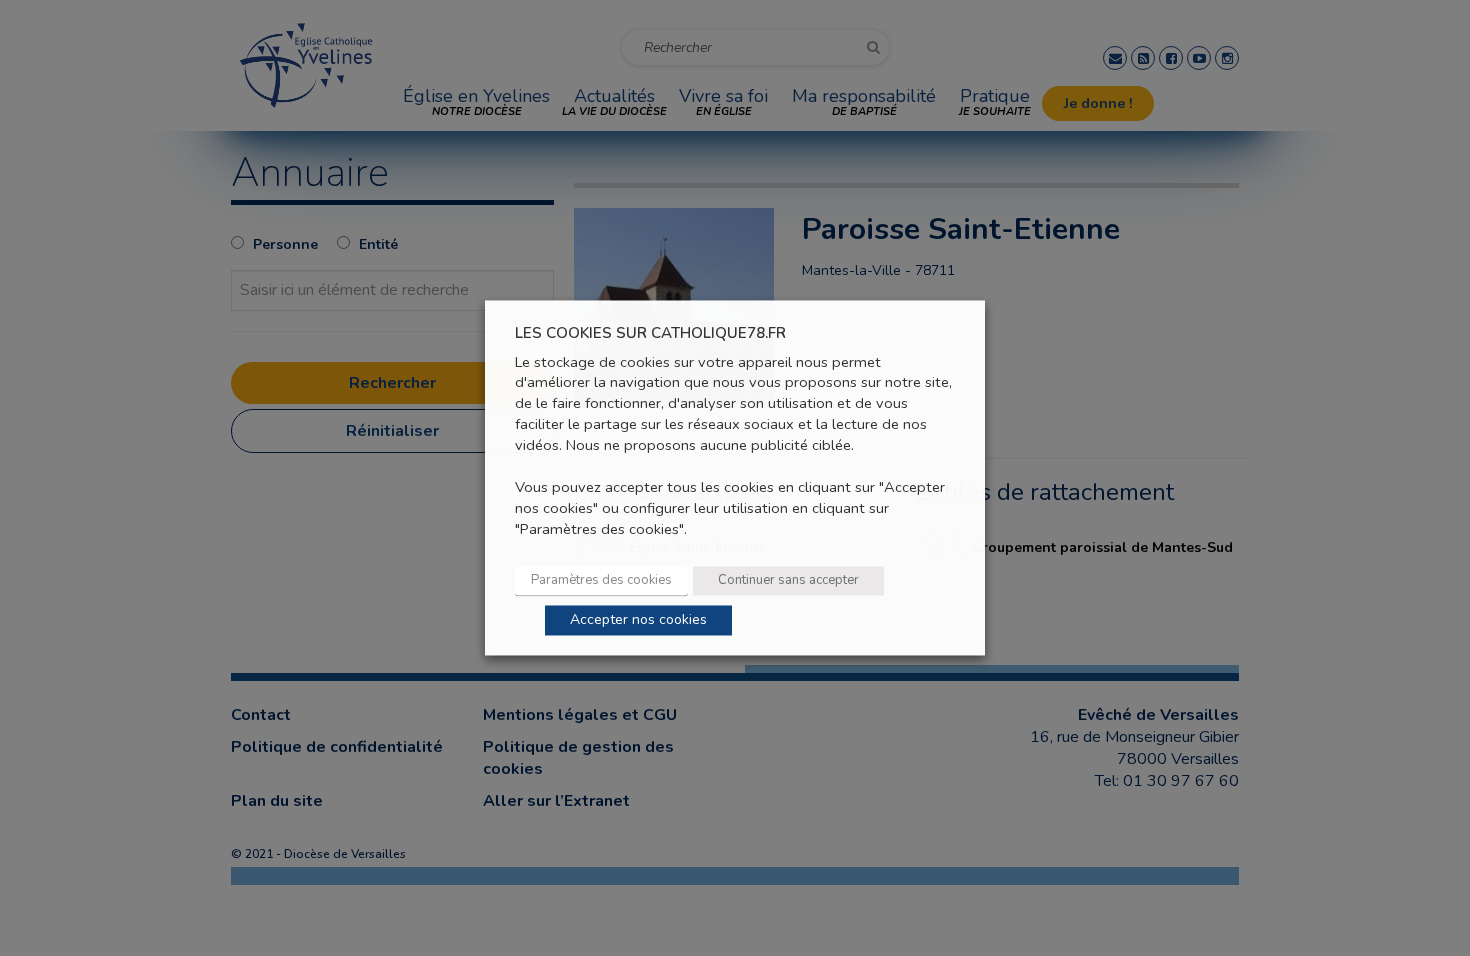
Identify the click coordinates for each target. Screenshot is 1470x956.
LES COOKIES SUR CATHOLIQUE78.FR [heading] (650, 333)
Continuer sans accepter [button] (788, 581)
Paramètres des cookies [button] (601, 581)
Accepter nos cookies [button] (638, 620)
